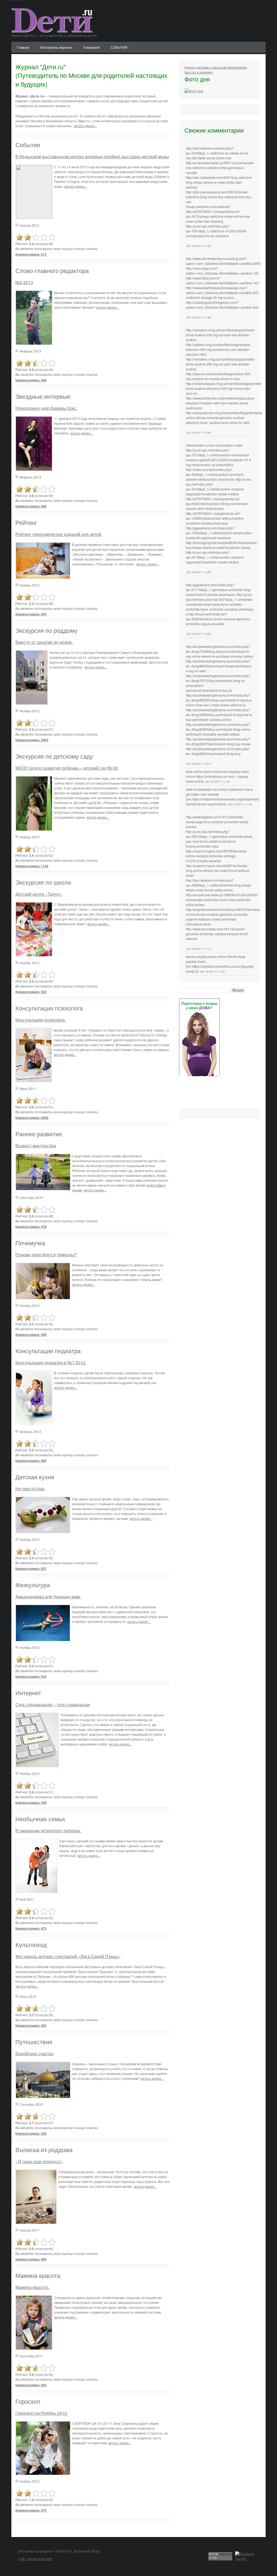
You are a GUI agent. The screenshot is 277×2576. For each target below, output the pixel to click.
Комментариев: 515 (31, 254)
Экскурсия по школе (43, 882)
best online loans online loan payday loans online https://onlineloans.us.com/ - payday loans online (217, 776)
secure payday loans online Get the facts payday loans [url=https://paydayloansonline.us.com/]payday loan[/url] (220, 964)
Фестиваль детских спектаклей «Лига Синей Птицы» (68, 1956)
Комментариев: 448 (31, 380)
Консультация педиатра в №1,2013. (51, 1363)
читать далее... (85, 126)
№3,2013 (24, 282)
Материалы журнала (56, 47)
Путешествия (34, 2042)
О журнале (92, 47)
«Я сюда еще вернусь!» (39, 2161)
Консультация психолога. (41, 1020)
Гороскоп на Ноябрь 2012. (42, 2413)
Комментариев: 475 (31, 2510)
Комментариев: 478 (31, 1227)
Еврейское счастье (34, 2053)
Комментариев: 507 (31, 1569)
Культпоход (31, 1944)
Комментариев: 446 (31, 506)
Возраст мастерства (36, 1146)
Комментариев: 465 (31, 2025)
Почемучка (30, 1243)
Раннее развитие (39, 1134)
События (28, 145)
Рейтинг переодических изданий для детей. (59, 534)
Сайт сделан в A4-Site (35, 2559)
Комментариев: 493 (31, 1461)
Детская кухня (35, 1477)
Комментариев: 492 (31, 2385)
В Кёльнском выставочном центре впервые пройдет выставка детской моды (92, 157)
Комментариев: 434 (31, 1676)
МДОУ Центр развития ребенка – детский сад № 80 (67, 768)
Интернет (28, 1693)
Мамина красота (38, 2275)
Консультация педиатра (48, 1351)
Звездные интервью (43, 396)
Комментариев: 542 (31, 992)
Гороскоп (28, 2401)
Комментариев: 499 (31, 2259)
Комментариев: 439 (31, 1803)
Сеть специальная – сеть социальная (53, 1704)
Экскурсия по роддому (46, 630)
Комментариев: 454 (31, 614)
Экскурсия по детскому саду (54, 756)
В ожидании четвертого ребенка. (48, 1831)
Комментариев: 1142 (32, 866)
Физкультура (33, 1585)
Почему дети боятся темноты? (46, 1255)
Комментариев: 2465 (32, 740)
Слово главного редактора (52, 270)
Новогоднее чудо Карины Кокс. (46, 408)
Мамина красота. (32, 2287)
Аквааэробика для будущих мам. (48, 1597)
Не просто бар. (30, 1489)
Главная (23, 47)
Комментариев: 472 (31, 1928)
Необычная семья (40, 1819)
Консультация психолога (49, 1008)
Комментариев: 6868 (32, 1118)
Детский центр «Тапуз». (39, 894)
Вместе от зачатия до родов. (44, 642)
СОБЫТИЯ (119, 47)
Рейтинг (26, 522)
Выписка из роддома (44, 2150)
